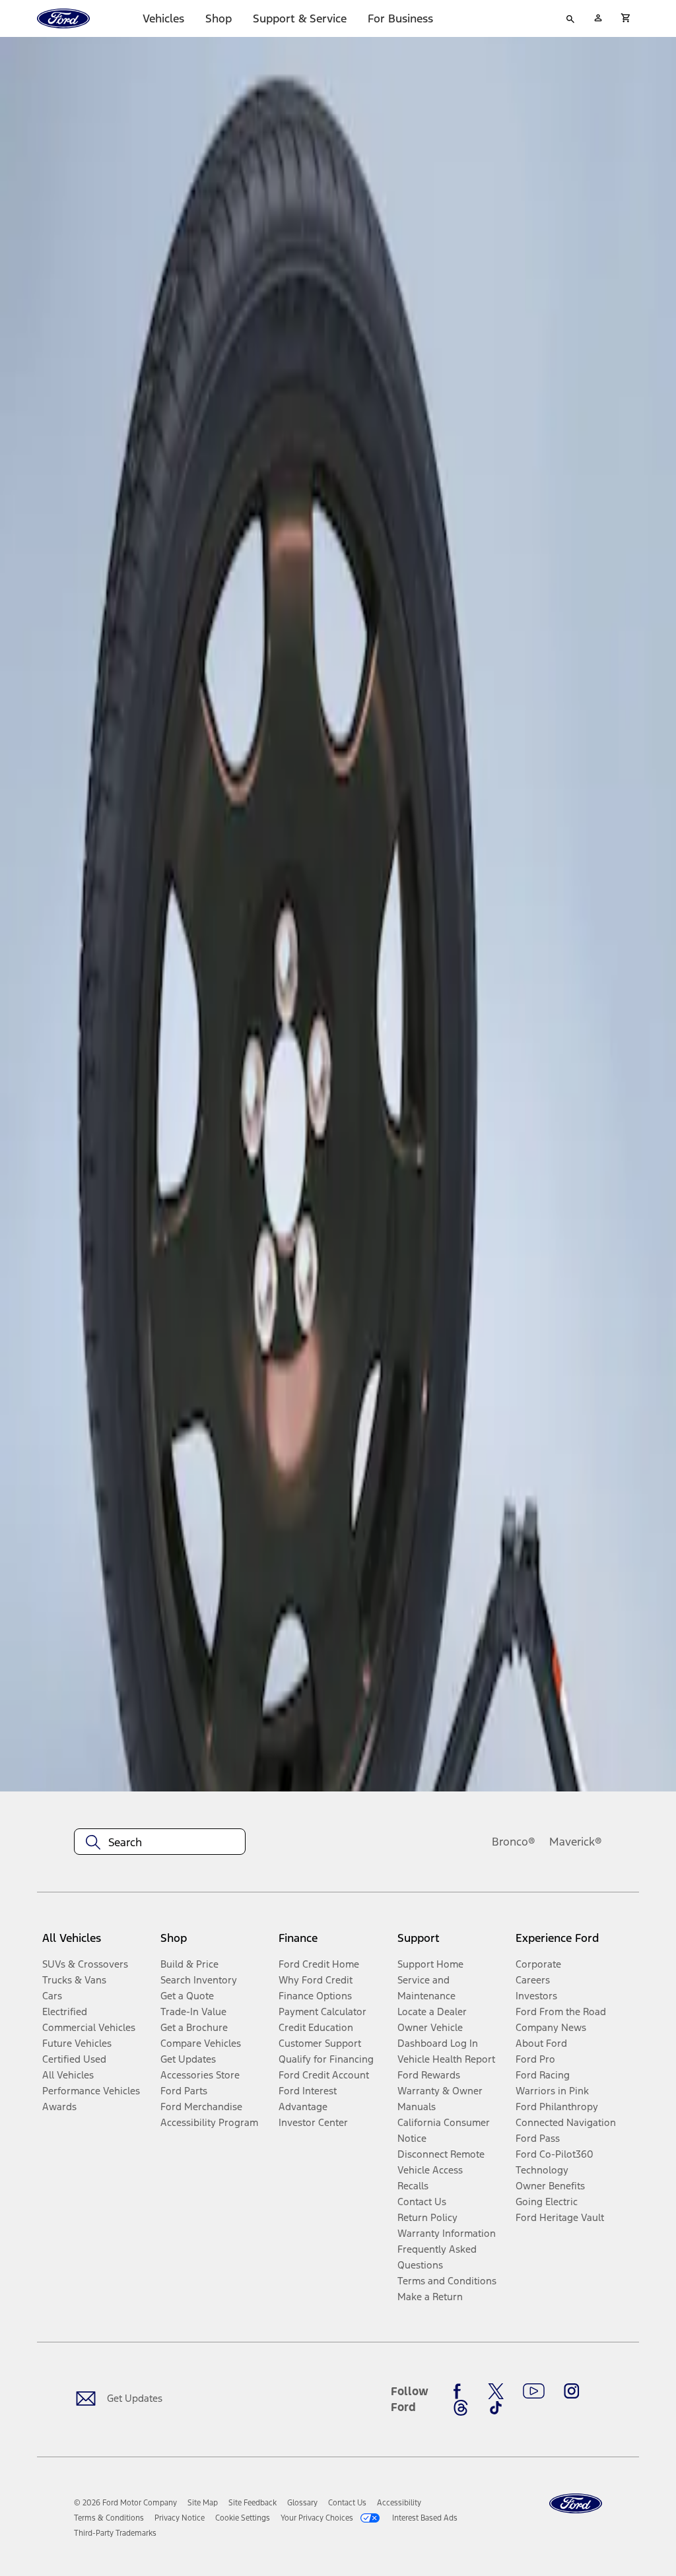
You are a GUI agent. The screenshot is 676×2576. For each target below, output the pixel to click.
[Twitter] (496, 2391)
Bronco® (514, 1842)
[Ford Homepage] (576, 2504)
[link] (203, 2503)
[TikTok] (496, 2408)
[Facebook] (461, 2391)
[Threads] (461, 2408)
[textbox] (160, 1842)
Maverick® (576, 1842)
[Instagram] (572, 2391)
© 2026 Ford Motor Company (125, 2503)
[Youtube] (534, 2391)
